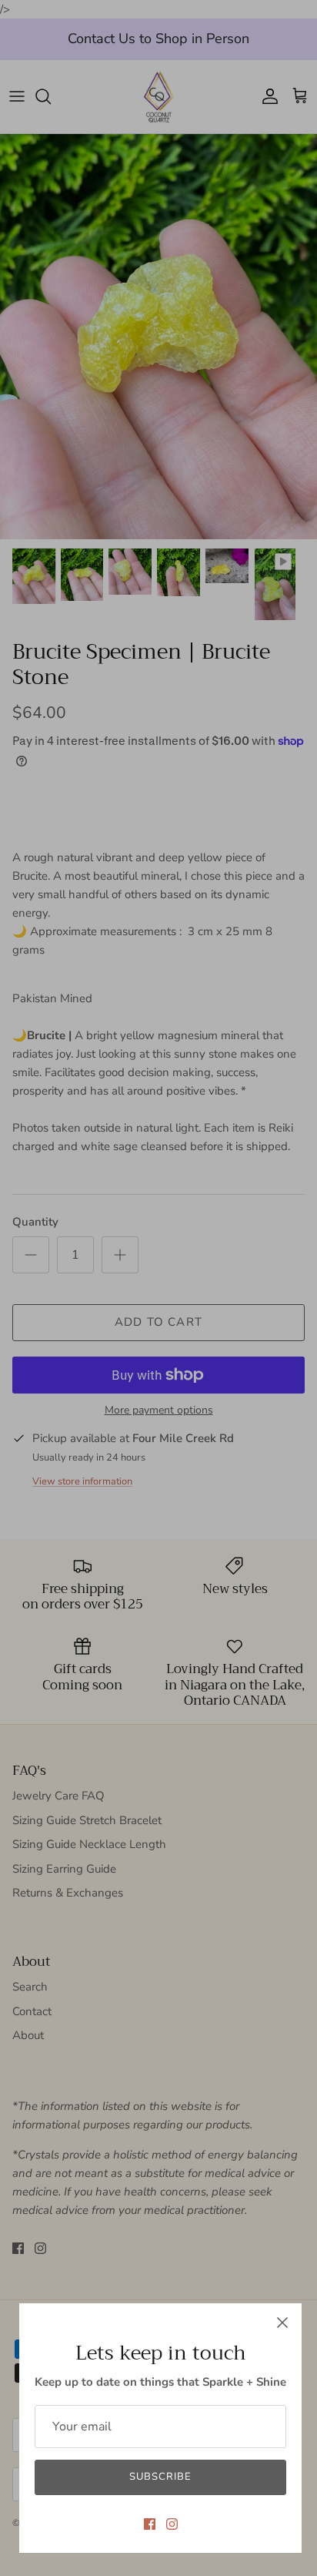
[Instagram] (172, 2524)
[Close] (282, 2323)
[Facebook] (150, 2524)
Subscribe (160, 2477)
